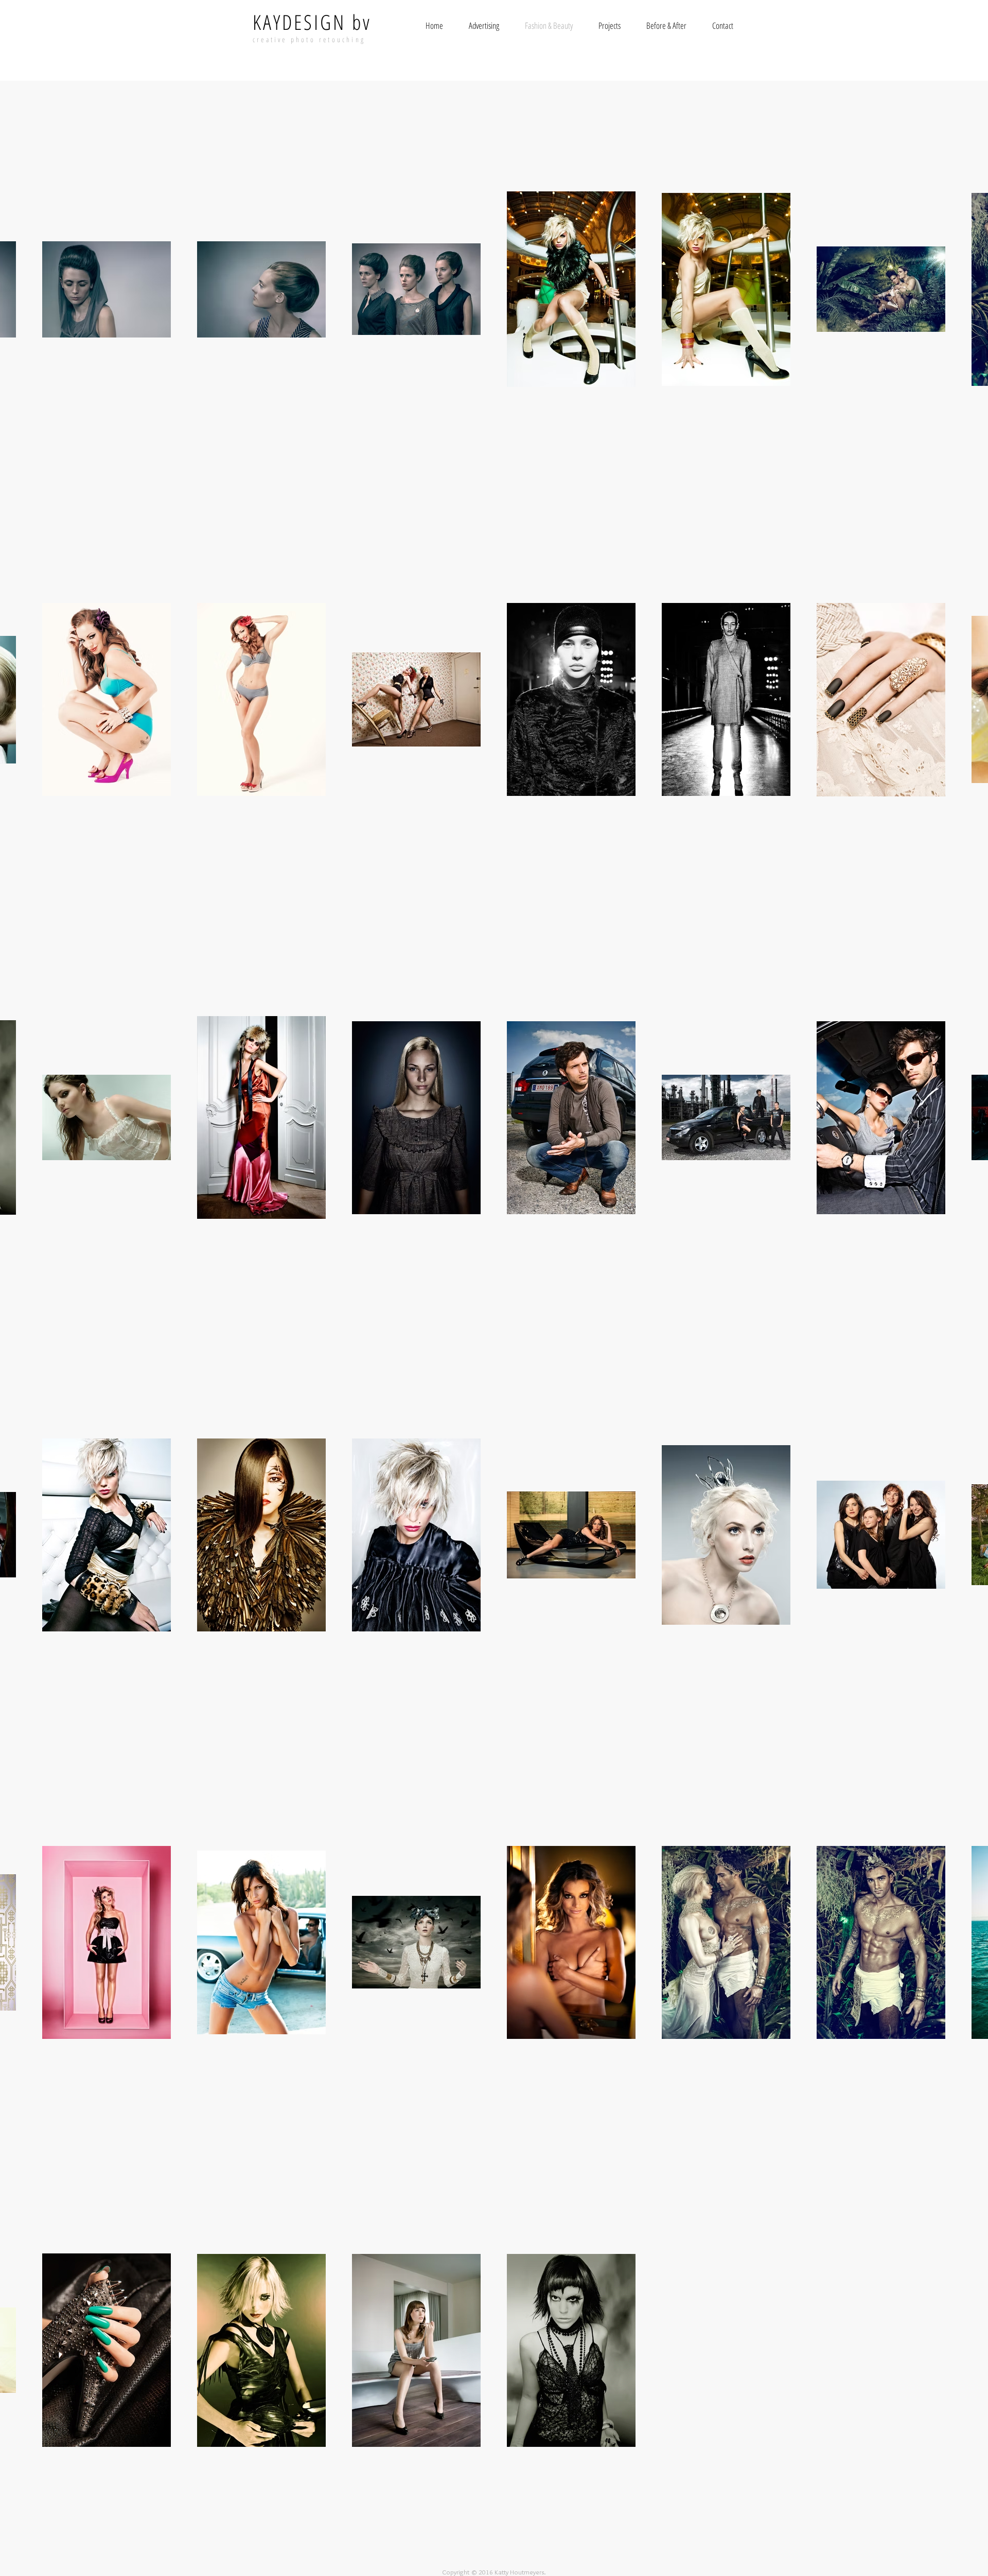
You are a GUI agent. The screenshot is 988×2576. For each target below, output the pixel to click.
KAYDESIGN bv (312, 22)
